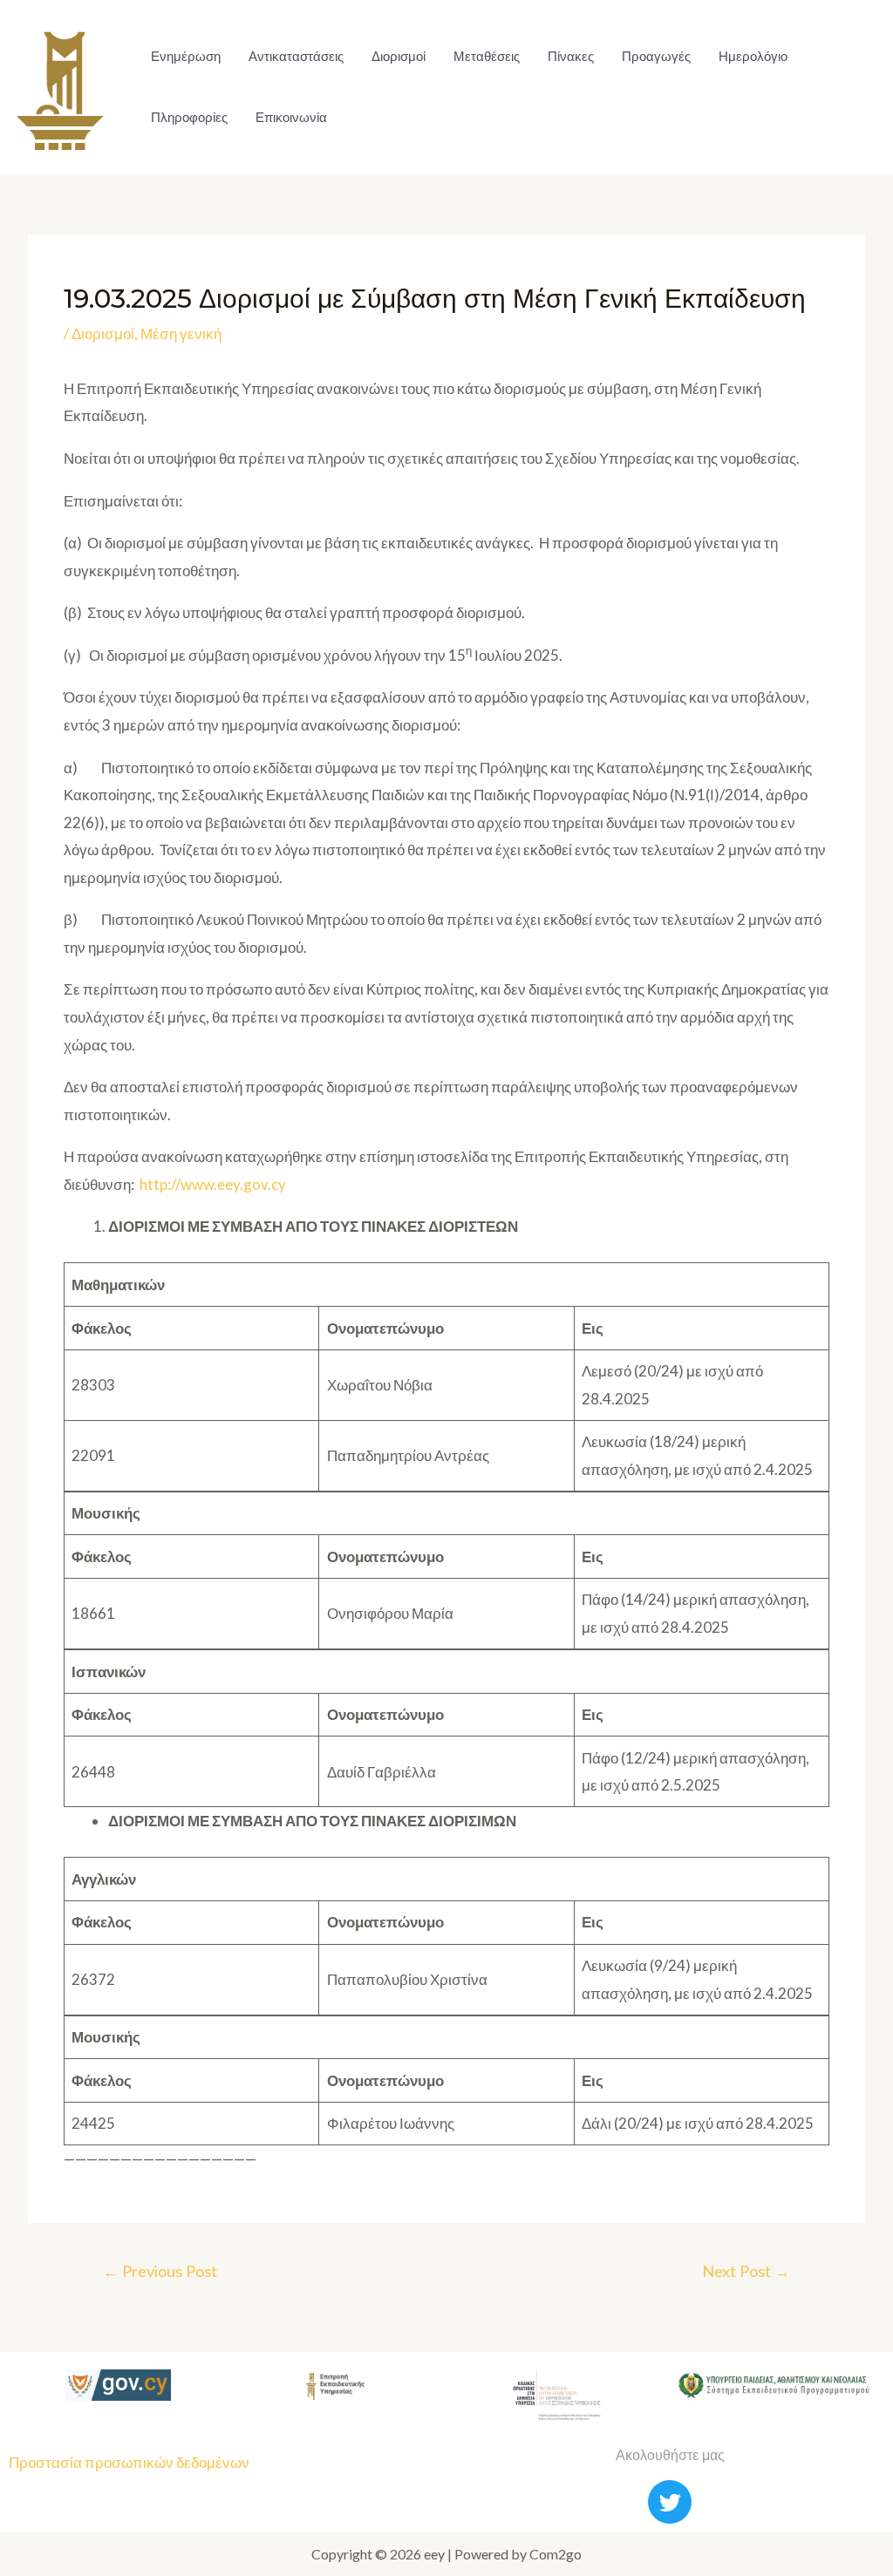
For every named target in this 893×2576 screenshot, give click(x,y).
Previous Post (160, 2271)
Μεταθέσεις (487, 56)
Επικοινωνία (291, 117)
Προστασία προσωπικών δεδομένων (129, 2462)
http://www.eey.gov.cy (213, 1184)
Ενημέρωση (186, 56)
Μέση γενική (181, 333)
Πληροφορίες (189, 117)
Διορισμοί (399, 56)
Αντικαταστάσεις (296, 56)
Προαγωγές (656, 56)
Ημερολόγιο (753, 56)
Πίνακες (571, 56)
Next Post (746, 2271)
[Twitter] (670, 2502)
